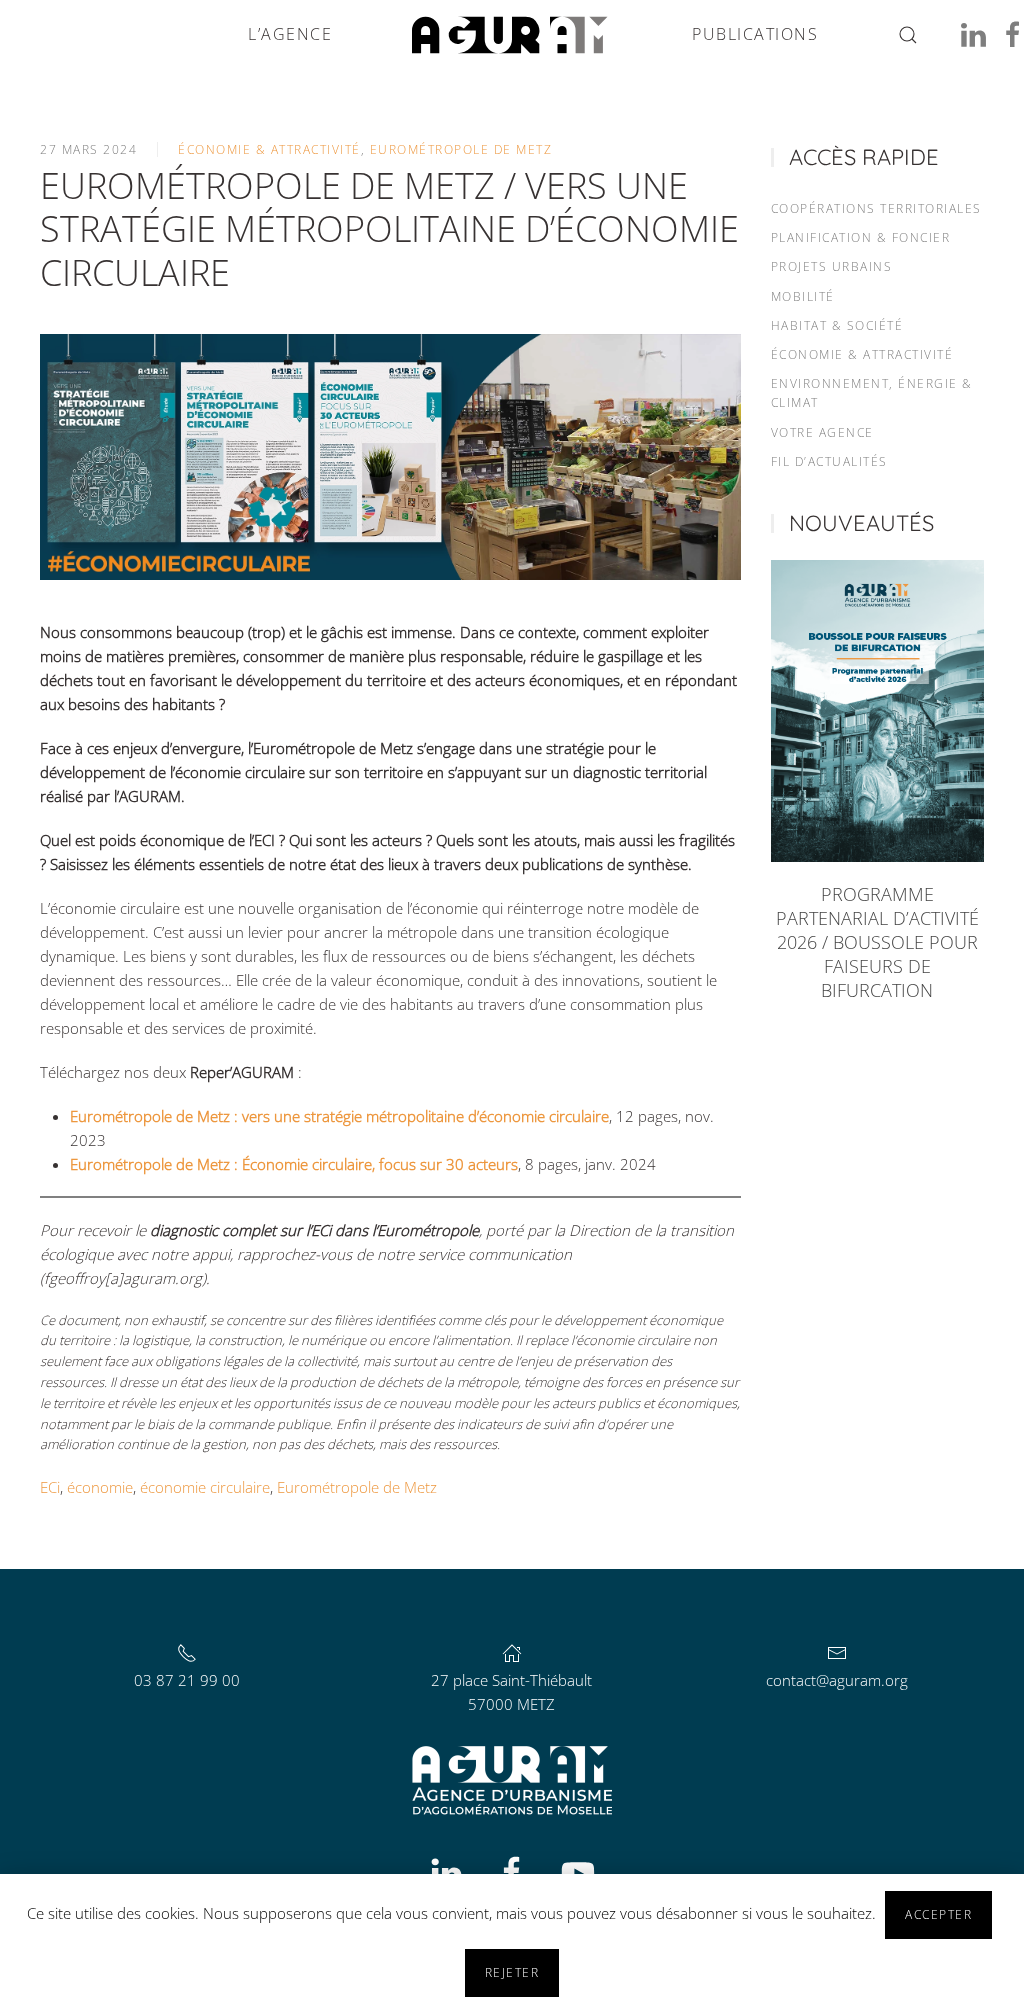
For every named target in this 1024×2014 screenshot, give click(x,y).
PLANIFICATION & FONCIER (861, 237)
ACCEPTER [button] (938, 1914)
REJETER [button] (512, 1972)
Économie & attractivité (269, 149)
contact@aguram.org (837, 1680)
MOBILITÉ (803, 296)
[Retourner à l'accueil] (512, 35)
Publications (755, 34)
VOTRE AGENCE (822, 432)
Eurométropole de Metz (461, 149)
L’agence (290, 34)
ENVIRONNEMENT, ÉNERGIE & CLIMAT (872, 393)
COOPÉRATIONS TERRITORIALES (876, 208)
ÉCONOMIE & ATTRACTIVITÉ (862, 354)
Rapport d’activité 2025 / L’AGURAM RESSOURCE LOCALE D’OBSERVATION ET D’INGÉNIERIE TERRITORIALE (877, 942)
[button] (908, 35)
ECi (50, 1487)
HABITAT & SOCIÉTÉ (837, 325)
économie (100, 1487)
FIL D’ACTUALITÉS (829, 461)
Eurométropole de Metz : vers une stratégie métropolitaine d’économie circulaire (339, 1116)
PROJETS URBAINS (832, 266)
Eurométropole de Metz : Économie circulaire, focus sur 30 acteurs (294, 1164)
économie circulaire (205, 1487)
